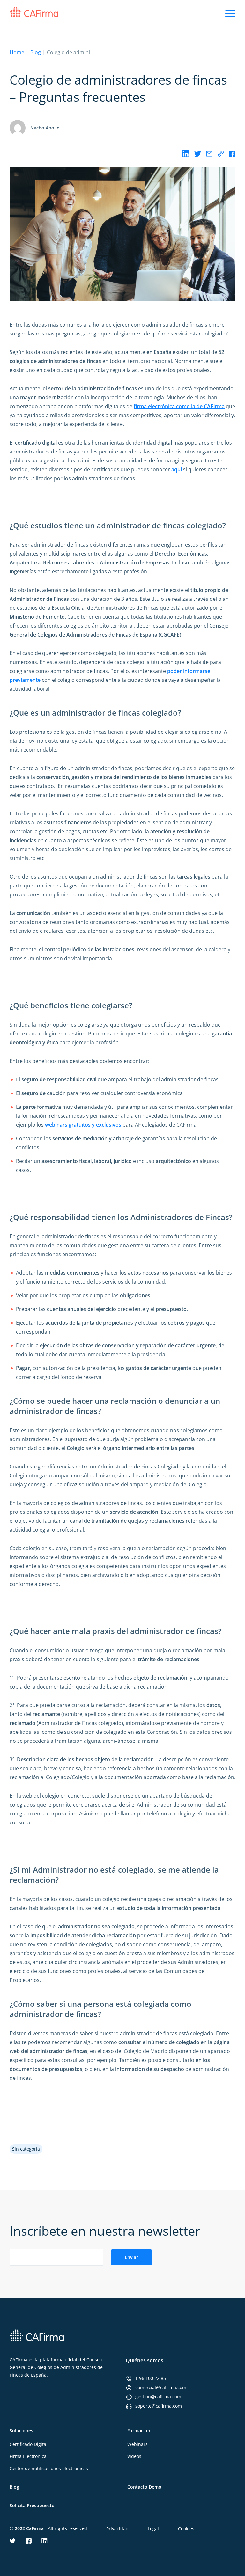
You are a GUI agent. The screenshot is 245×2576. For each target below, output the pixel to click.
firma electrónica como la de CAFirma (179, 406)
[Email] (209, 154)
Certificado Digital (29, 2444)
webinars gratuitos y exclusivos (83, 1125)
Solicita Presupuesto (32, 2505)
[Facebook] (232, 154)
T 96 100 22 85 (151, 2378)
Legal (153, 2529)
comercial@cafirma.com (161, 2387)
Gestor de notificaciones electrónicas (49, 2468)
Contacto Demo (144, 2487)
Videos (134, 2456)
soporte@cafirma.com (159, 2406)
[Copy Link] (221, 154)
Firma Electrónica (28, 2456)
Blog (36, 52)
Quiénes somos (145, 2360)
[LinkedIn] (186, 154)
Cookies (186, 2529)
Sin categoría (26, 2149)
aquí (177, 469)
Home (17, 52)
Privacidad (117, 2529)
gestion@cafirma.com (158, 2397)
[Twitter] (198, 154)
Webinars (137, 2444)
